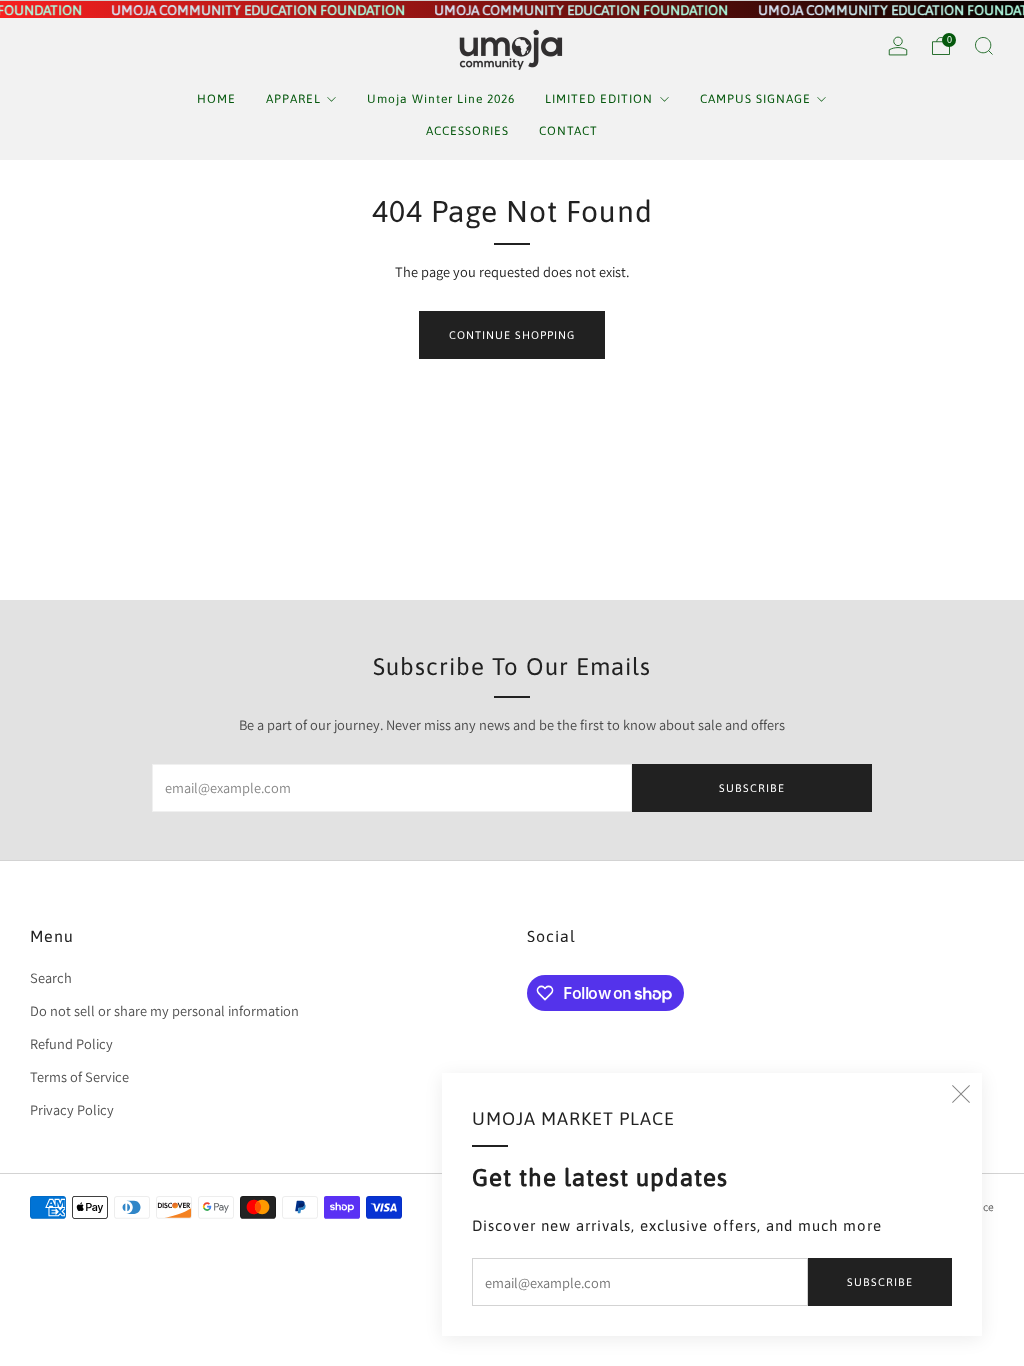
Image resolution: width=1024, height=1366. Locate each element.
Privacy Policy (72, 1109)
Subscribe (880, 1282)
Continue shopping (512, 335)
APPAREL (293, 99)
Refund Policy (71, 1043)
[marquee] (512, 9)
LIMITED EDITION (599, 99)
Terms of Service (79, 1076)
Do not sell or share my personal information (164, 1010)
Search (51, 977)
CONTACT (568, 131)
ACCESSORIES (467, 131)
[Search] (984, 46)
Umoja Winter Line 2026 (441, 99)
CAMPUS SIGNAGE (755, 99)
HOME (216, 99)
